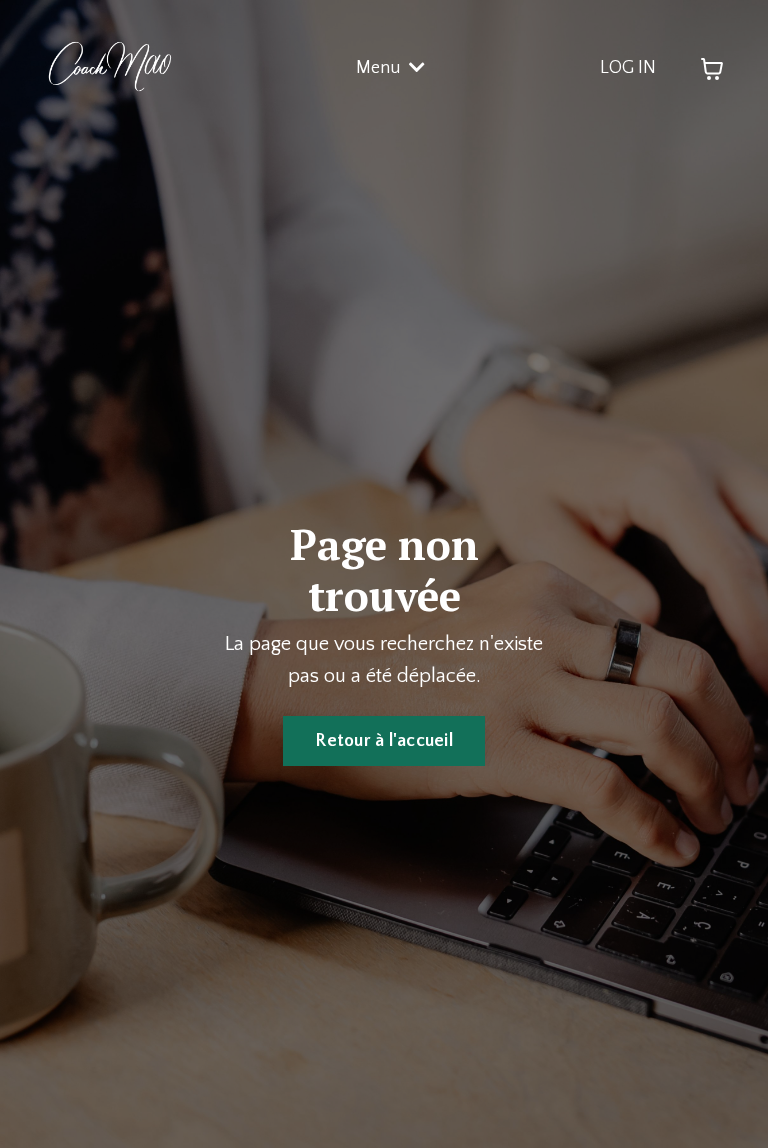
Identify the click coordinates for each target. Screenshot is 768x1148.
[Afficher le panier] (712, 69)
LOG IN (628, 68)
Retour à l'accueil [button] (384, 741)
